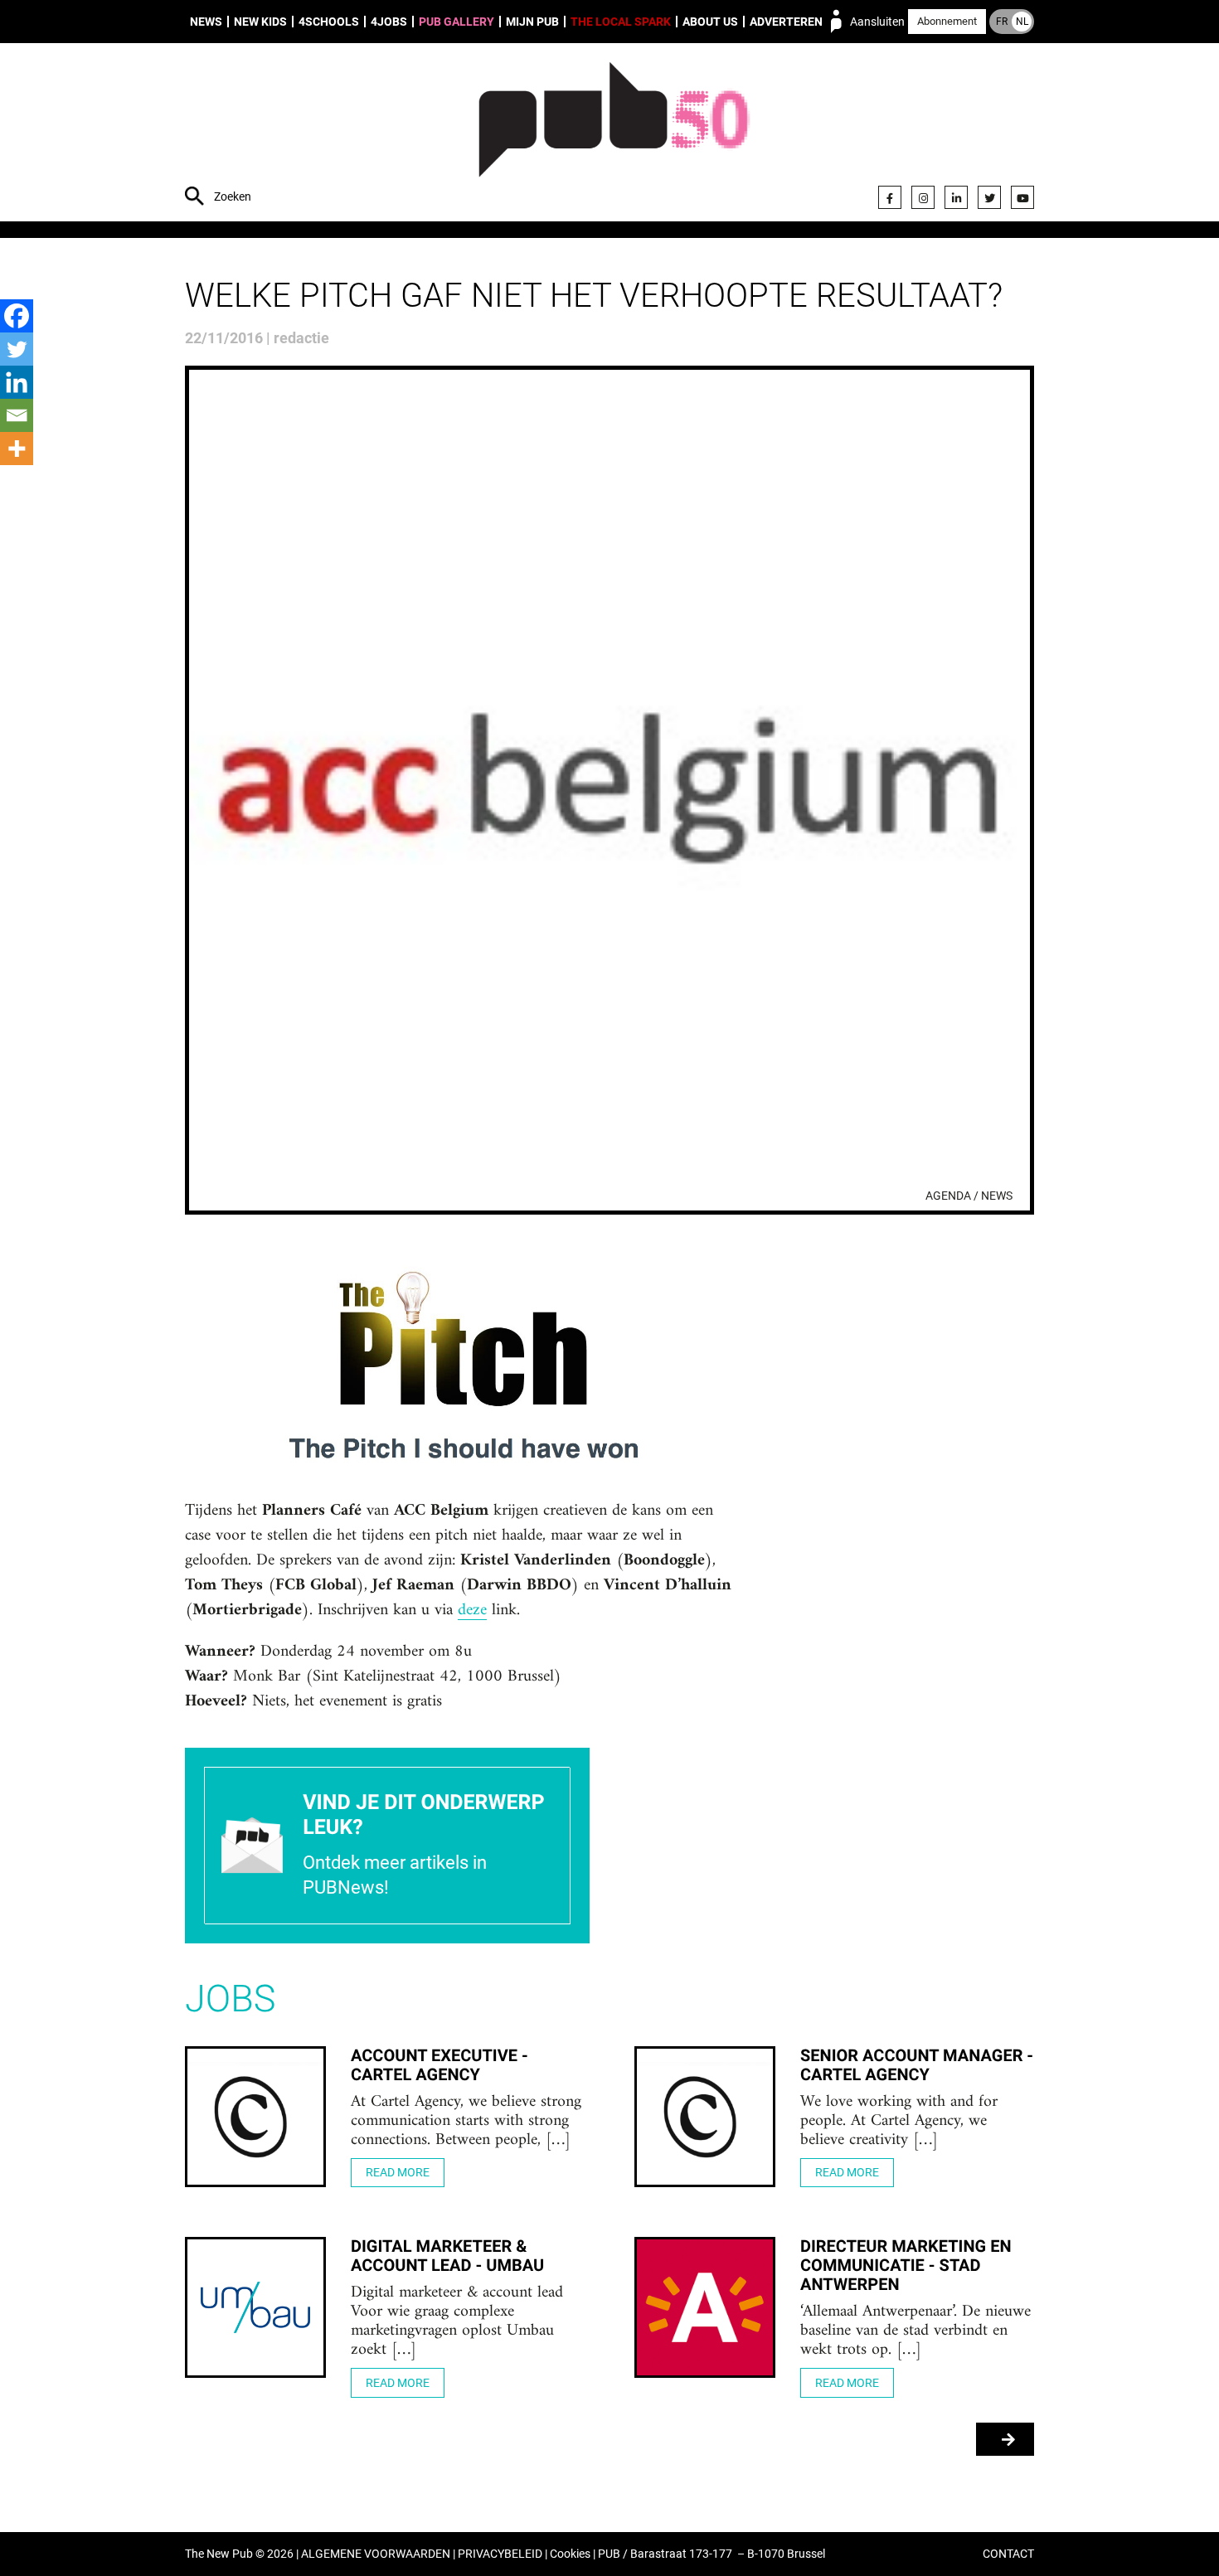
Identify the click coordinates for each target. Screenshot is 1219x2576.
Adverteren (786, 22)
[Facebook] (890, 197)
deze (472, 1611)
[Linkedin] (17, 382)
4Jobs (389, 22)
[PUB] (614, 134)
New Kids (260, 22)
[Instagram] (923, 197)
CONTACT (1008, 2554)
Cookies (570, 2554)
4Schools (329, 22)
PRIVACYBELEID (500, 2554)
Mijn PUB (532, 22)
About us (710, 22)
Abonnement (947, 21)
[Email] (17, 415)
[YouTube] (1022, 197)
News (206, 22)
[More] (17, 449)
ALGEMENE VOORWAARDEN (376, 2554)
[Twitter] (989, 197)
